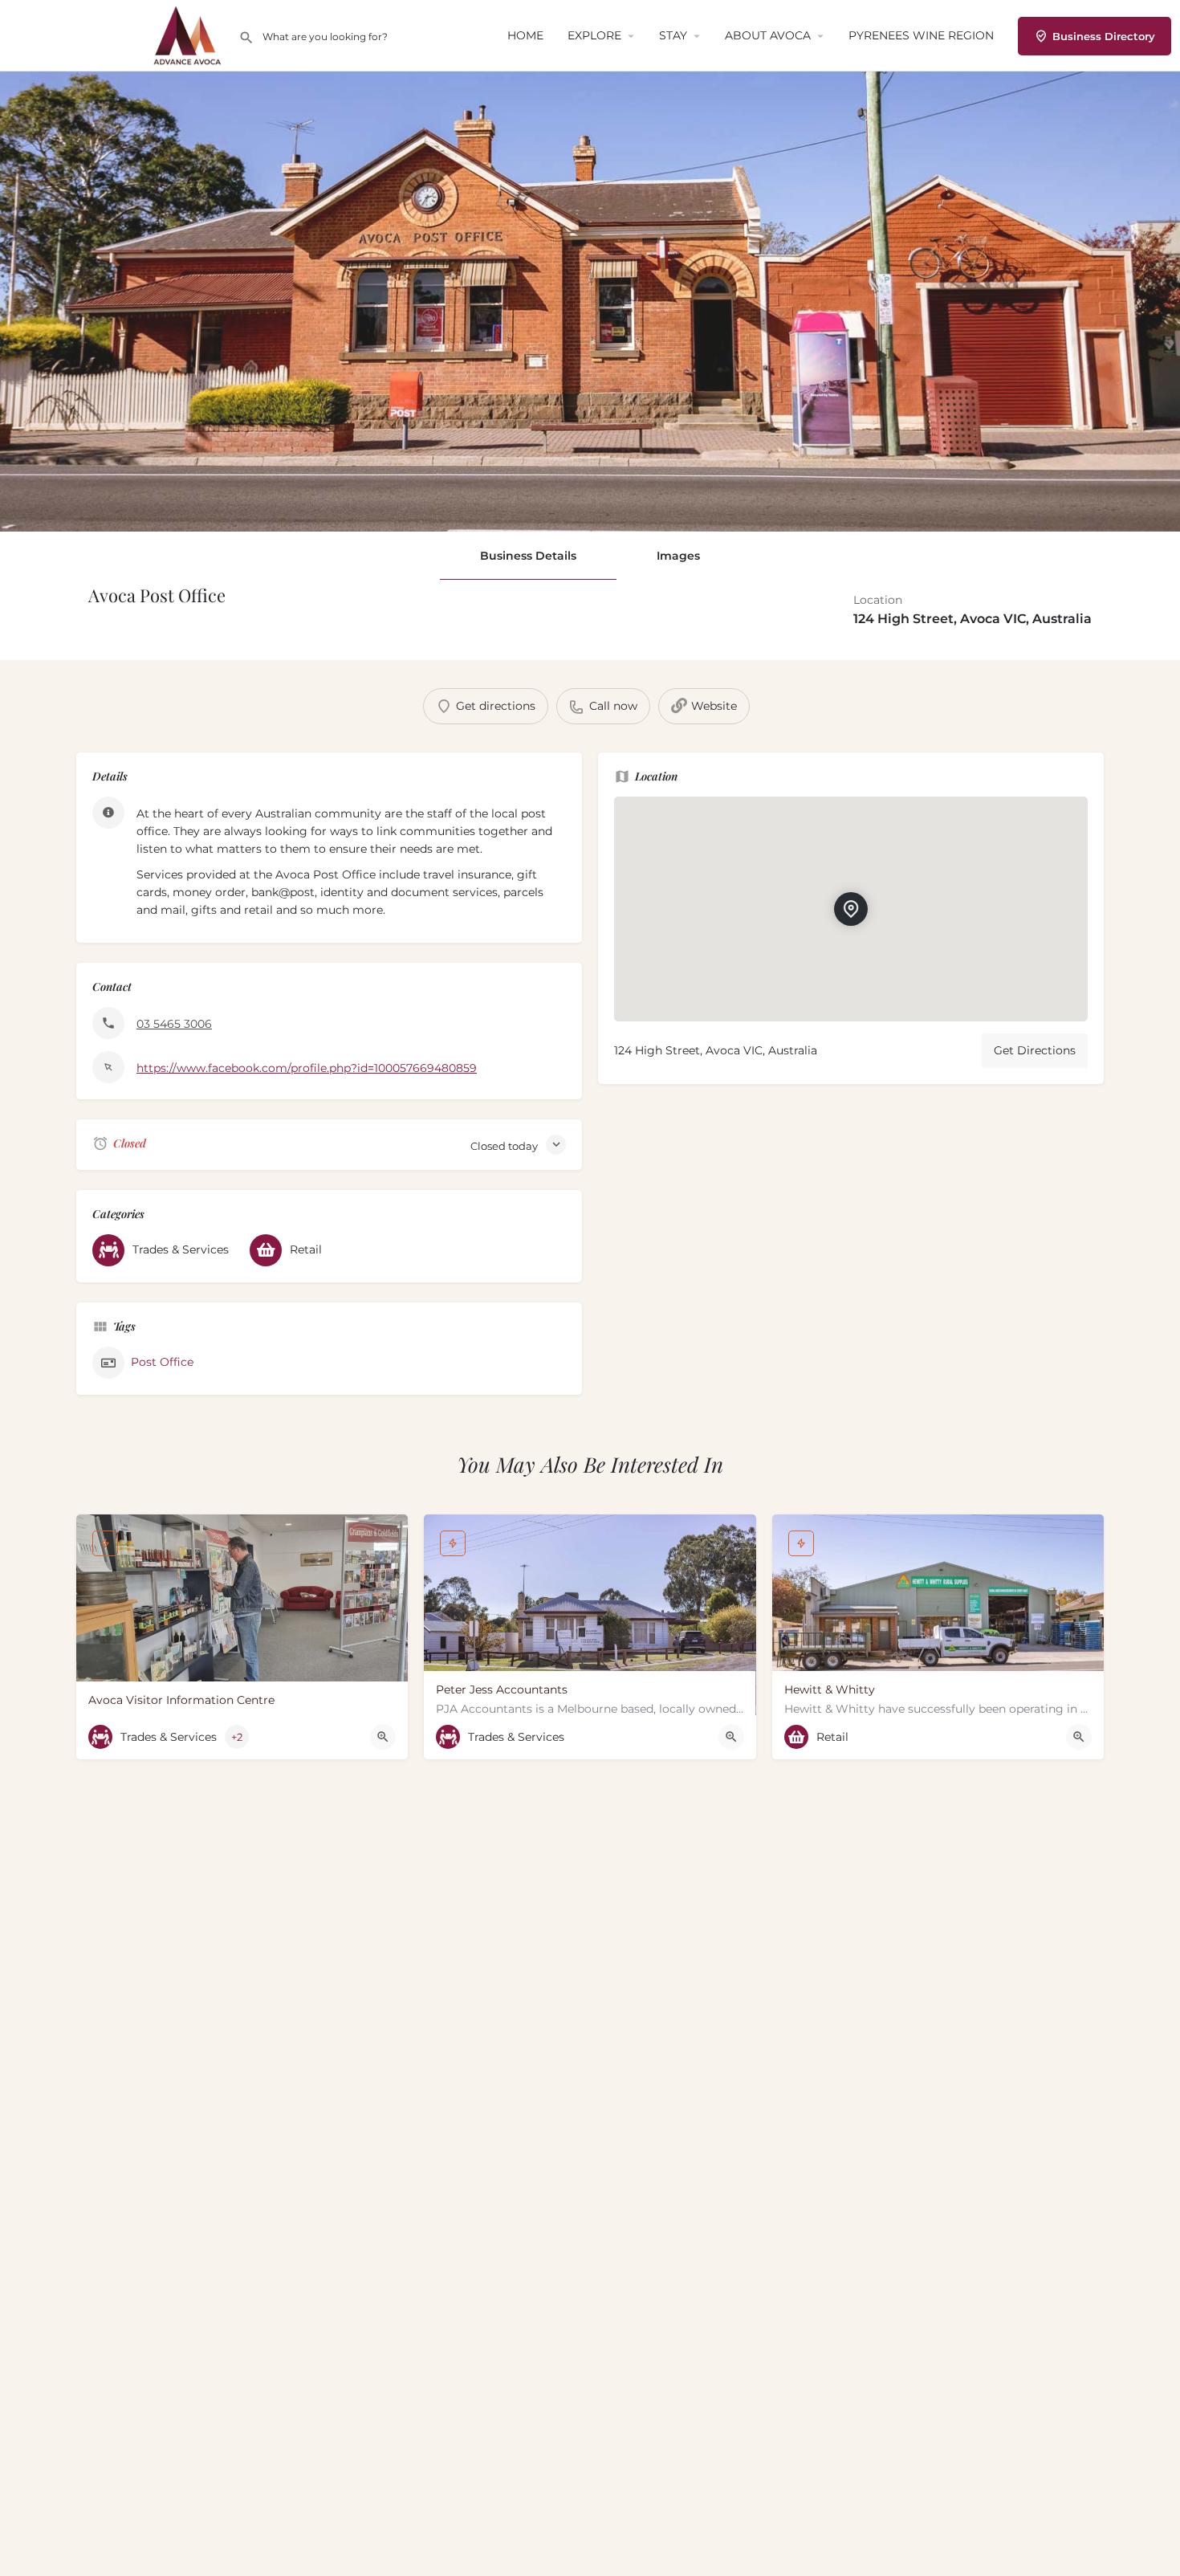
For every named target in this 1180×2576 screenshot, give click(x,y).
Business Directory (1104, 36)
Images (678, 556)
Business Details (528, 556)
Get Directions (1035, 1050)
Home (525, 35)
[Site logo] (189, 35)
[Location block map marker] (851, 909)
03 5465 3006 (174, 1024)
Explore (594, 35)
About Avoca (768, 35)
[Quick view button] (383, 1737)
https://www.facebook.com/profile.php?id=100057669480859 (307, 1068)
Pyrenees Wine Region (921, 35)
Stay (673, 35)
